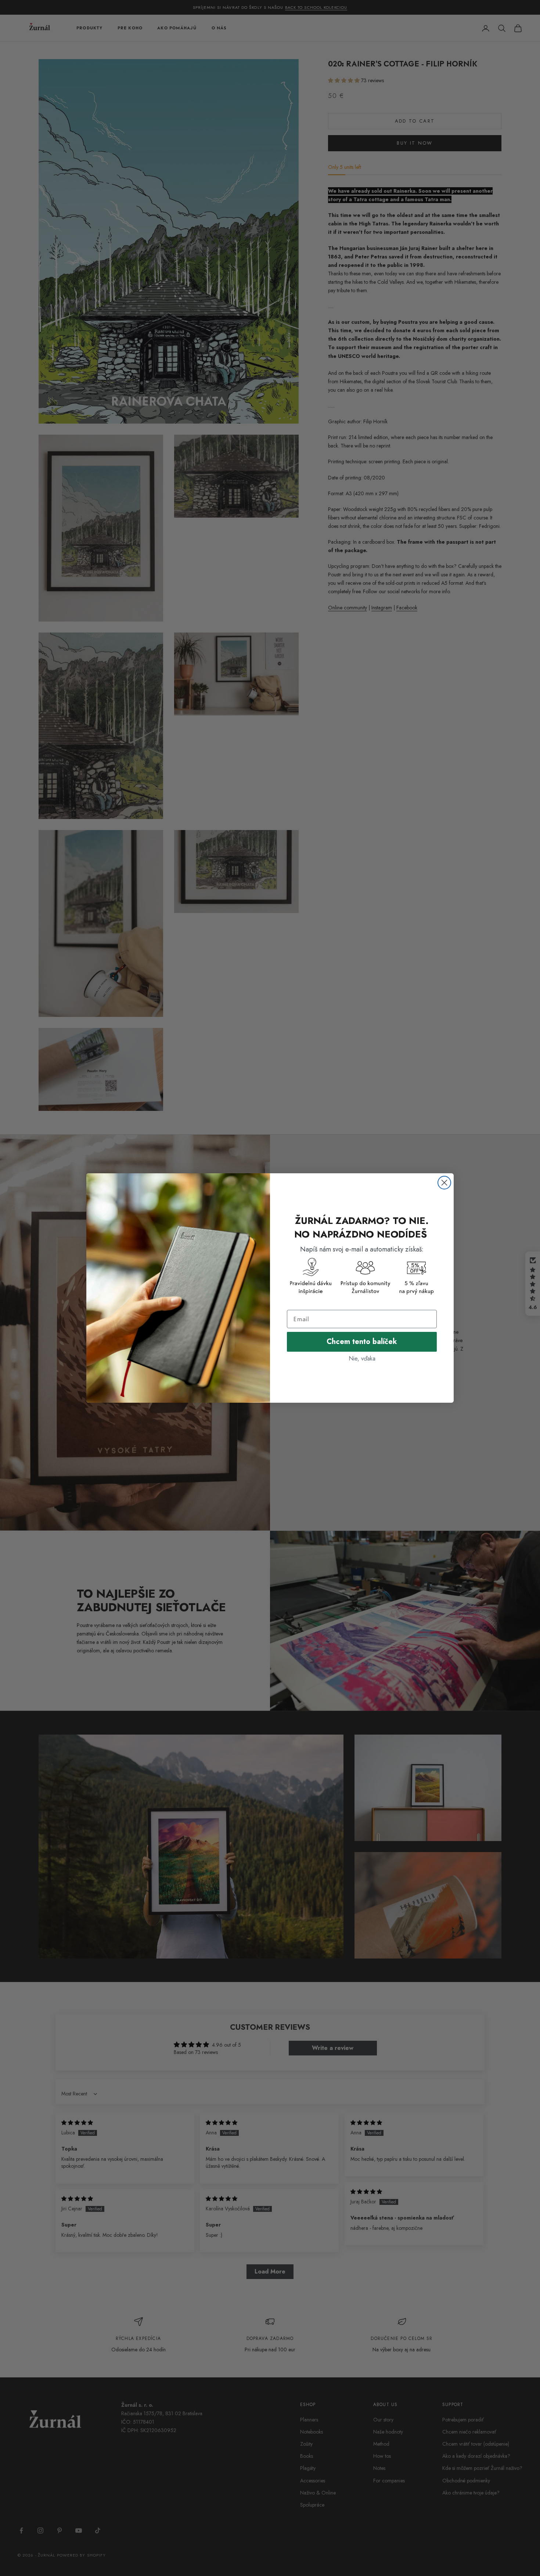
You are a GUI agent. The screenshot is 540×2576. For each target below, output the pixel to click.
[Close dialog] (444, 1183)
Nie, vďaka (362, 1358)
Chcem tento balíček (362, 1342)
